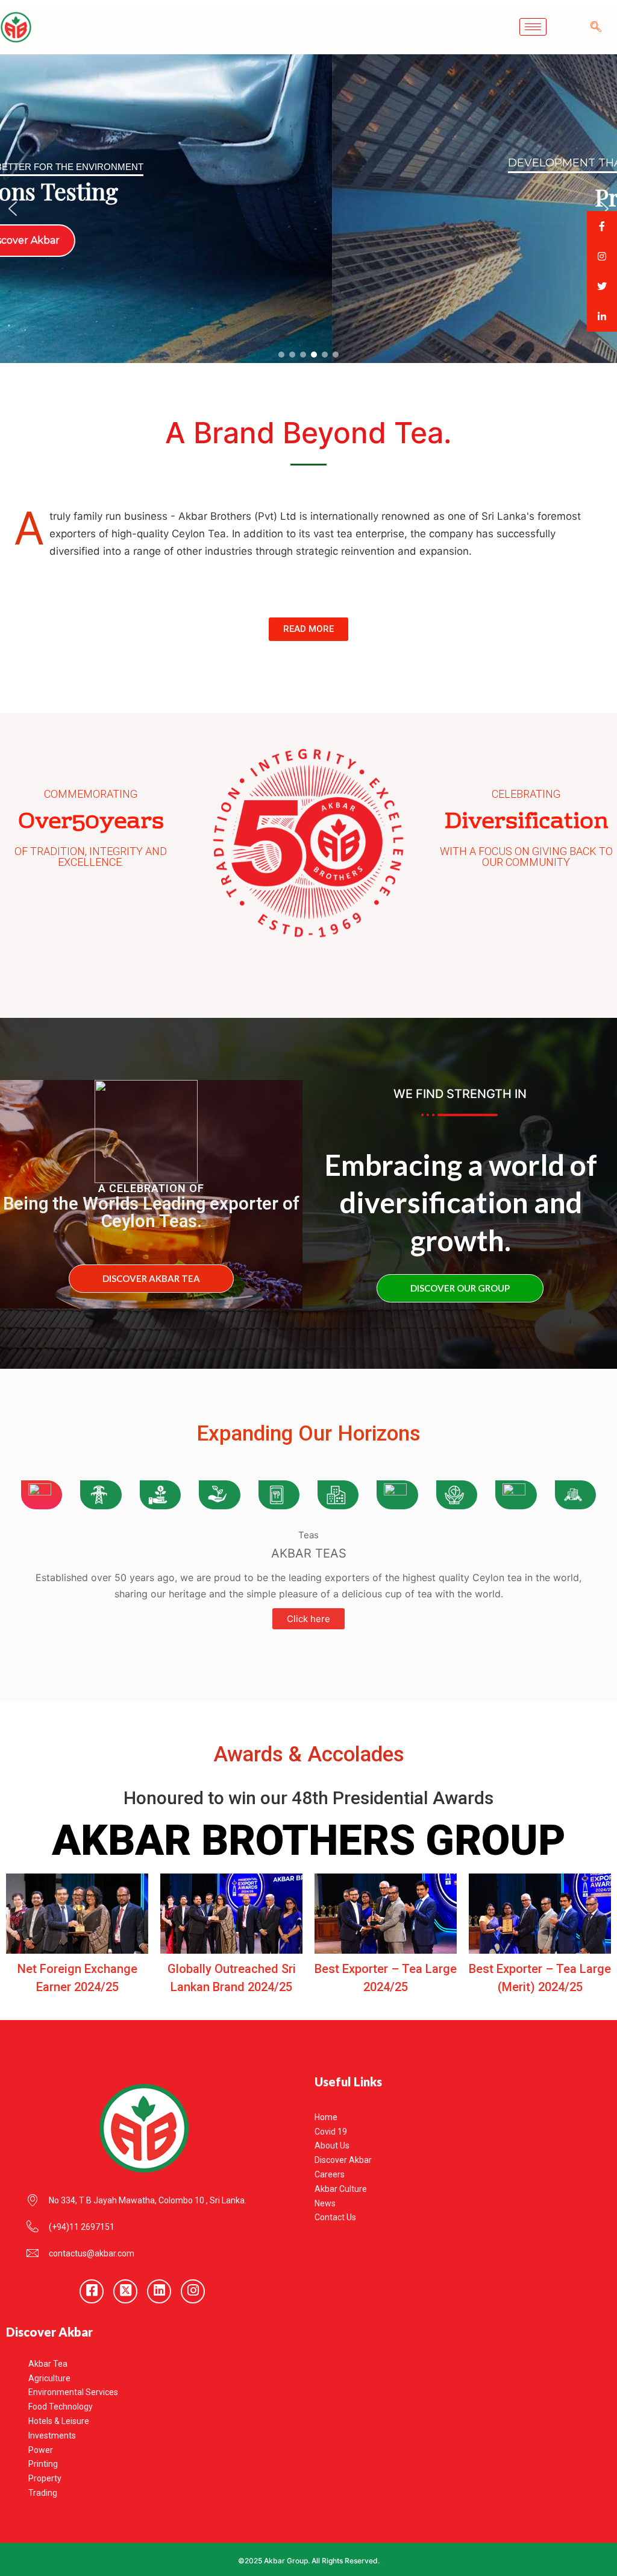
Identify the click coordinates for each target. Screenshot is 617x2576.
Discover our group (460, 1288)
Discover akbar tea (151, 1278)
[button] (13, 209)
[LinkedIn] (159, 2291)
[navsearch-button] (596, 27)
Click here (308, 1619)
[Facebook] (92, 2291)
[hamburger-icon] (533, 27)
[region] (308, 209)
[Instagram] (193, 2291)
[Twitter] (125, 2291)
